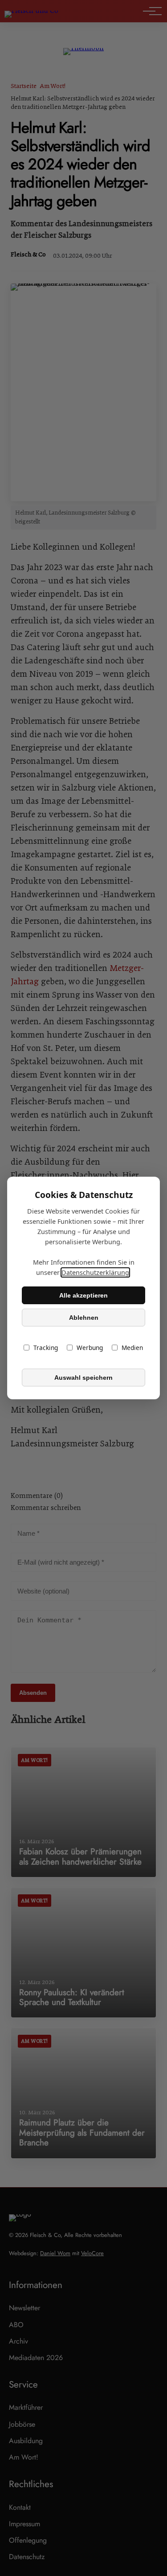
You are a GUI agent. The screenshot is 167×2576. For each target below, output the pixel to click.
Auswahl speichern (83, 1378)
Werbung (90, 1348)
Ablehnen (84, 1318)
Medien (132, 1348)
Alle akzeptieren (83, 1295)
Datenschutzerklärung (95, 1272)
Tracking (46, 1348)
